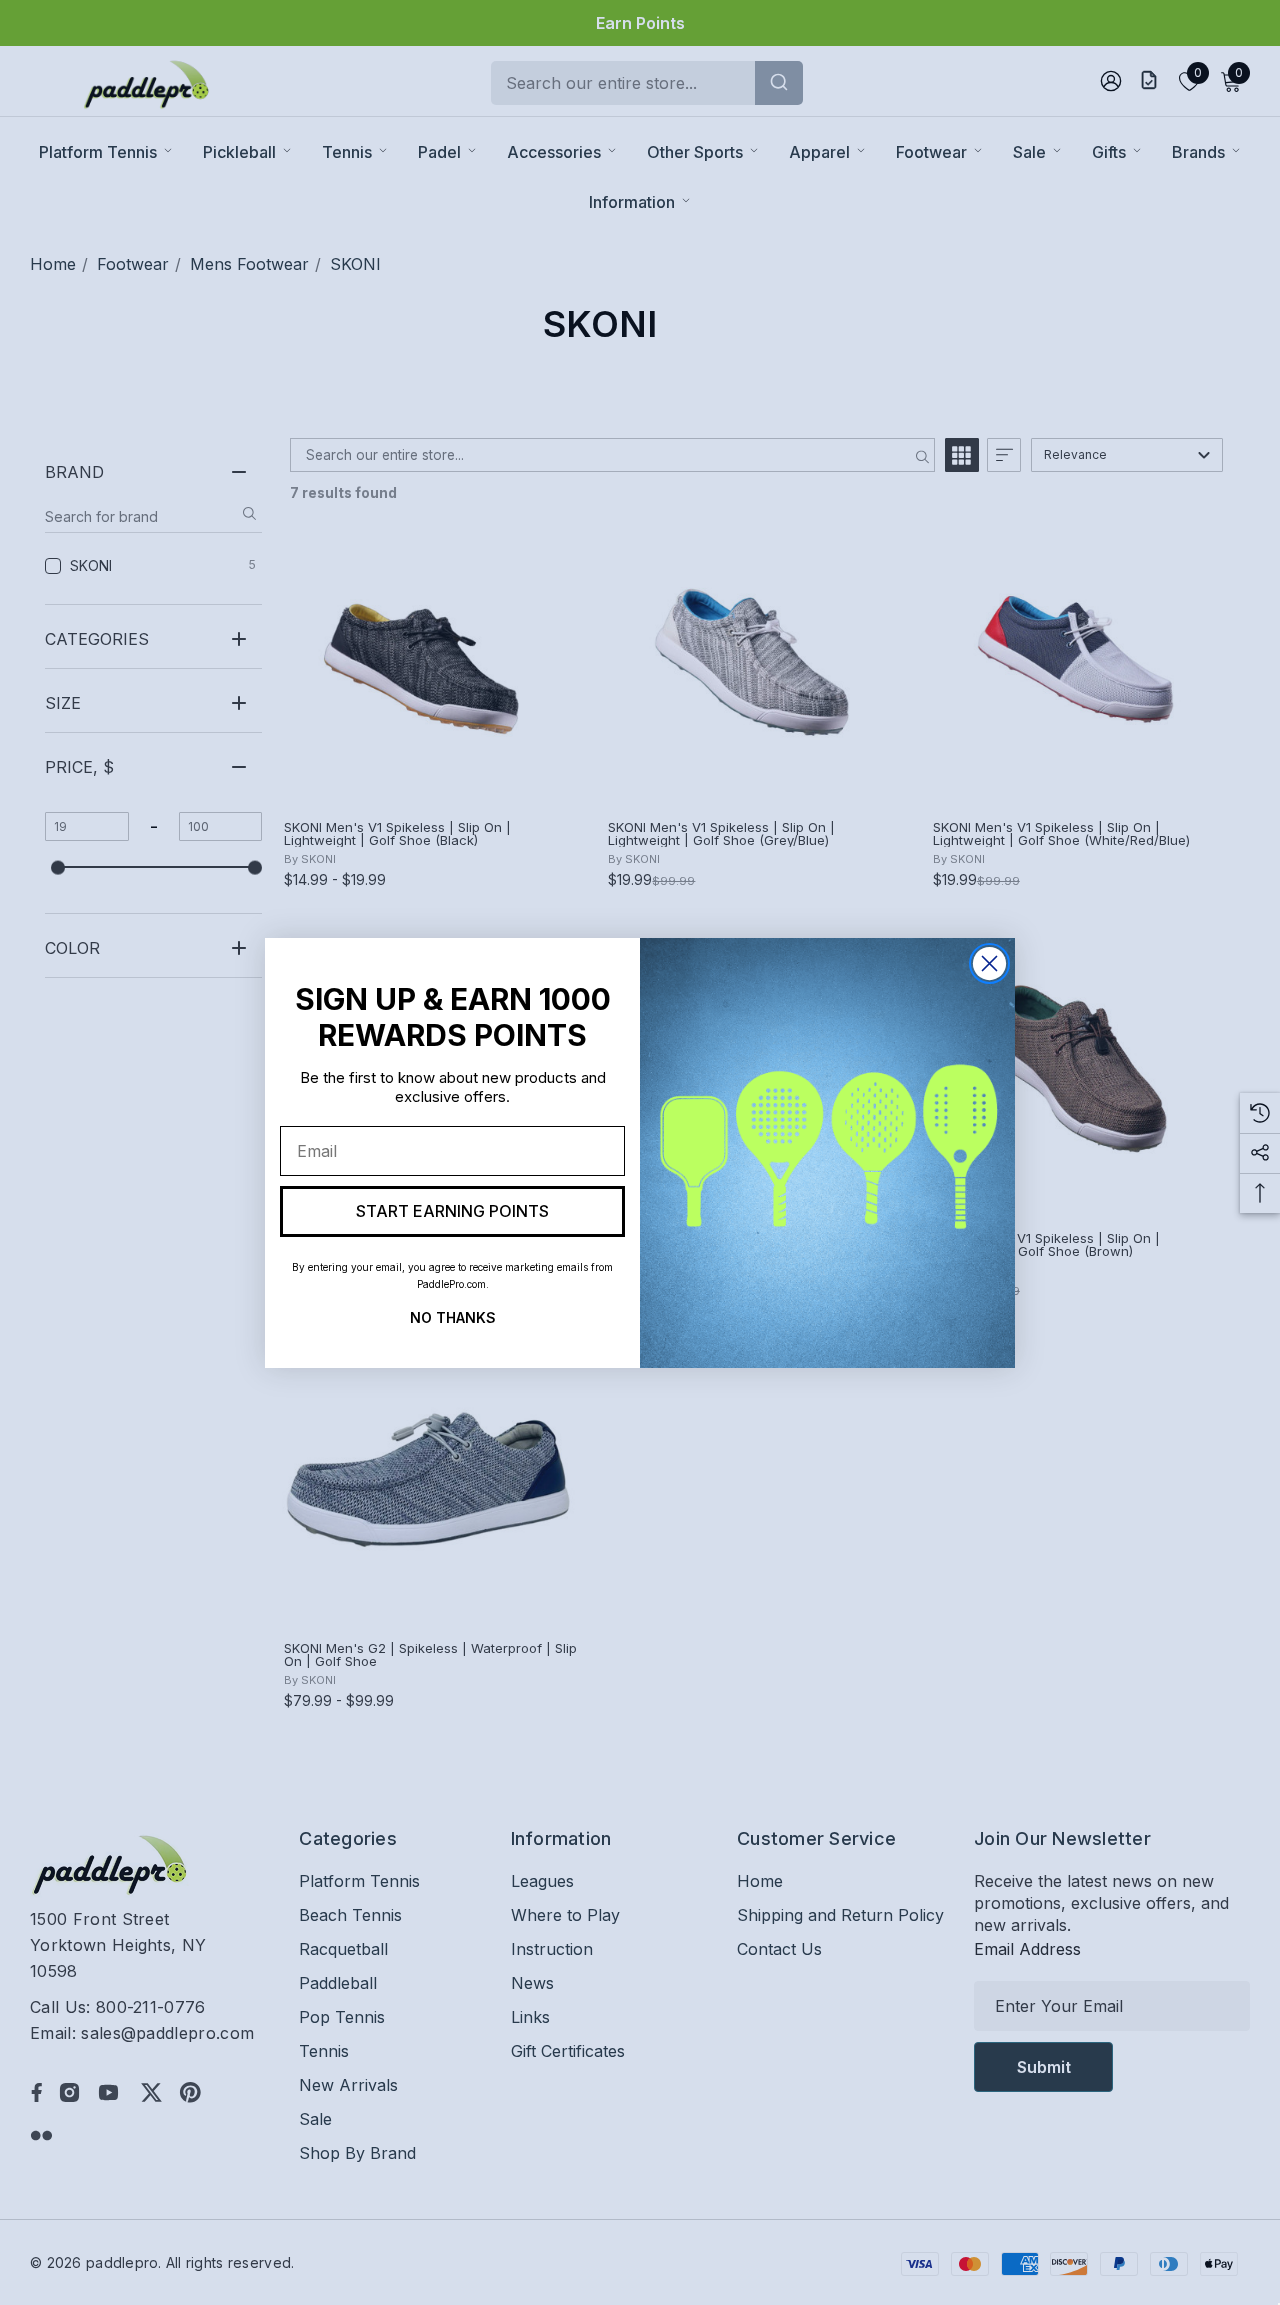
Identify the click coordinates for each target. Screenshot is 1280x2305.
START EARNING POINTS (452, 1211)
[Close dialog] (989, 963)
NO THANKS (453, 1315)
